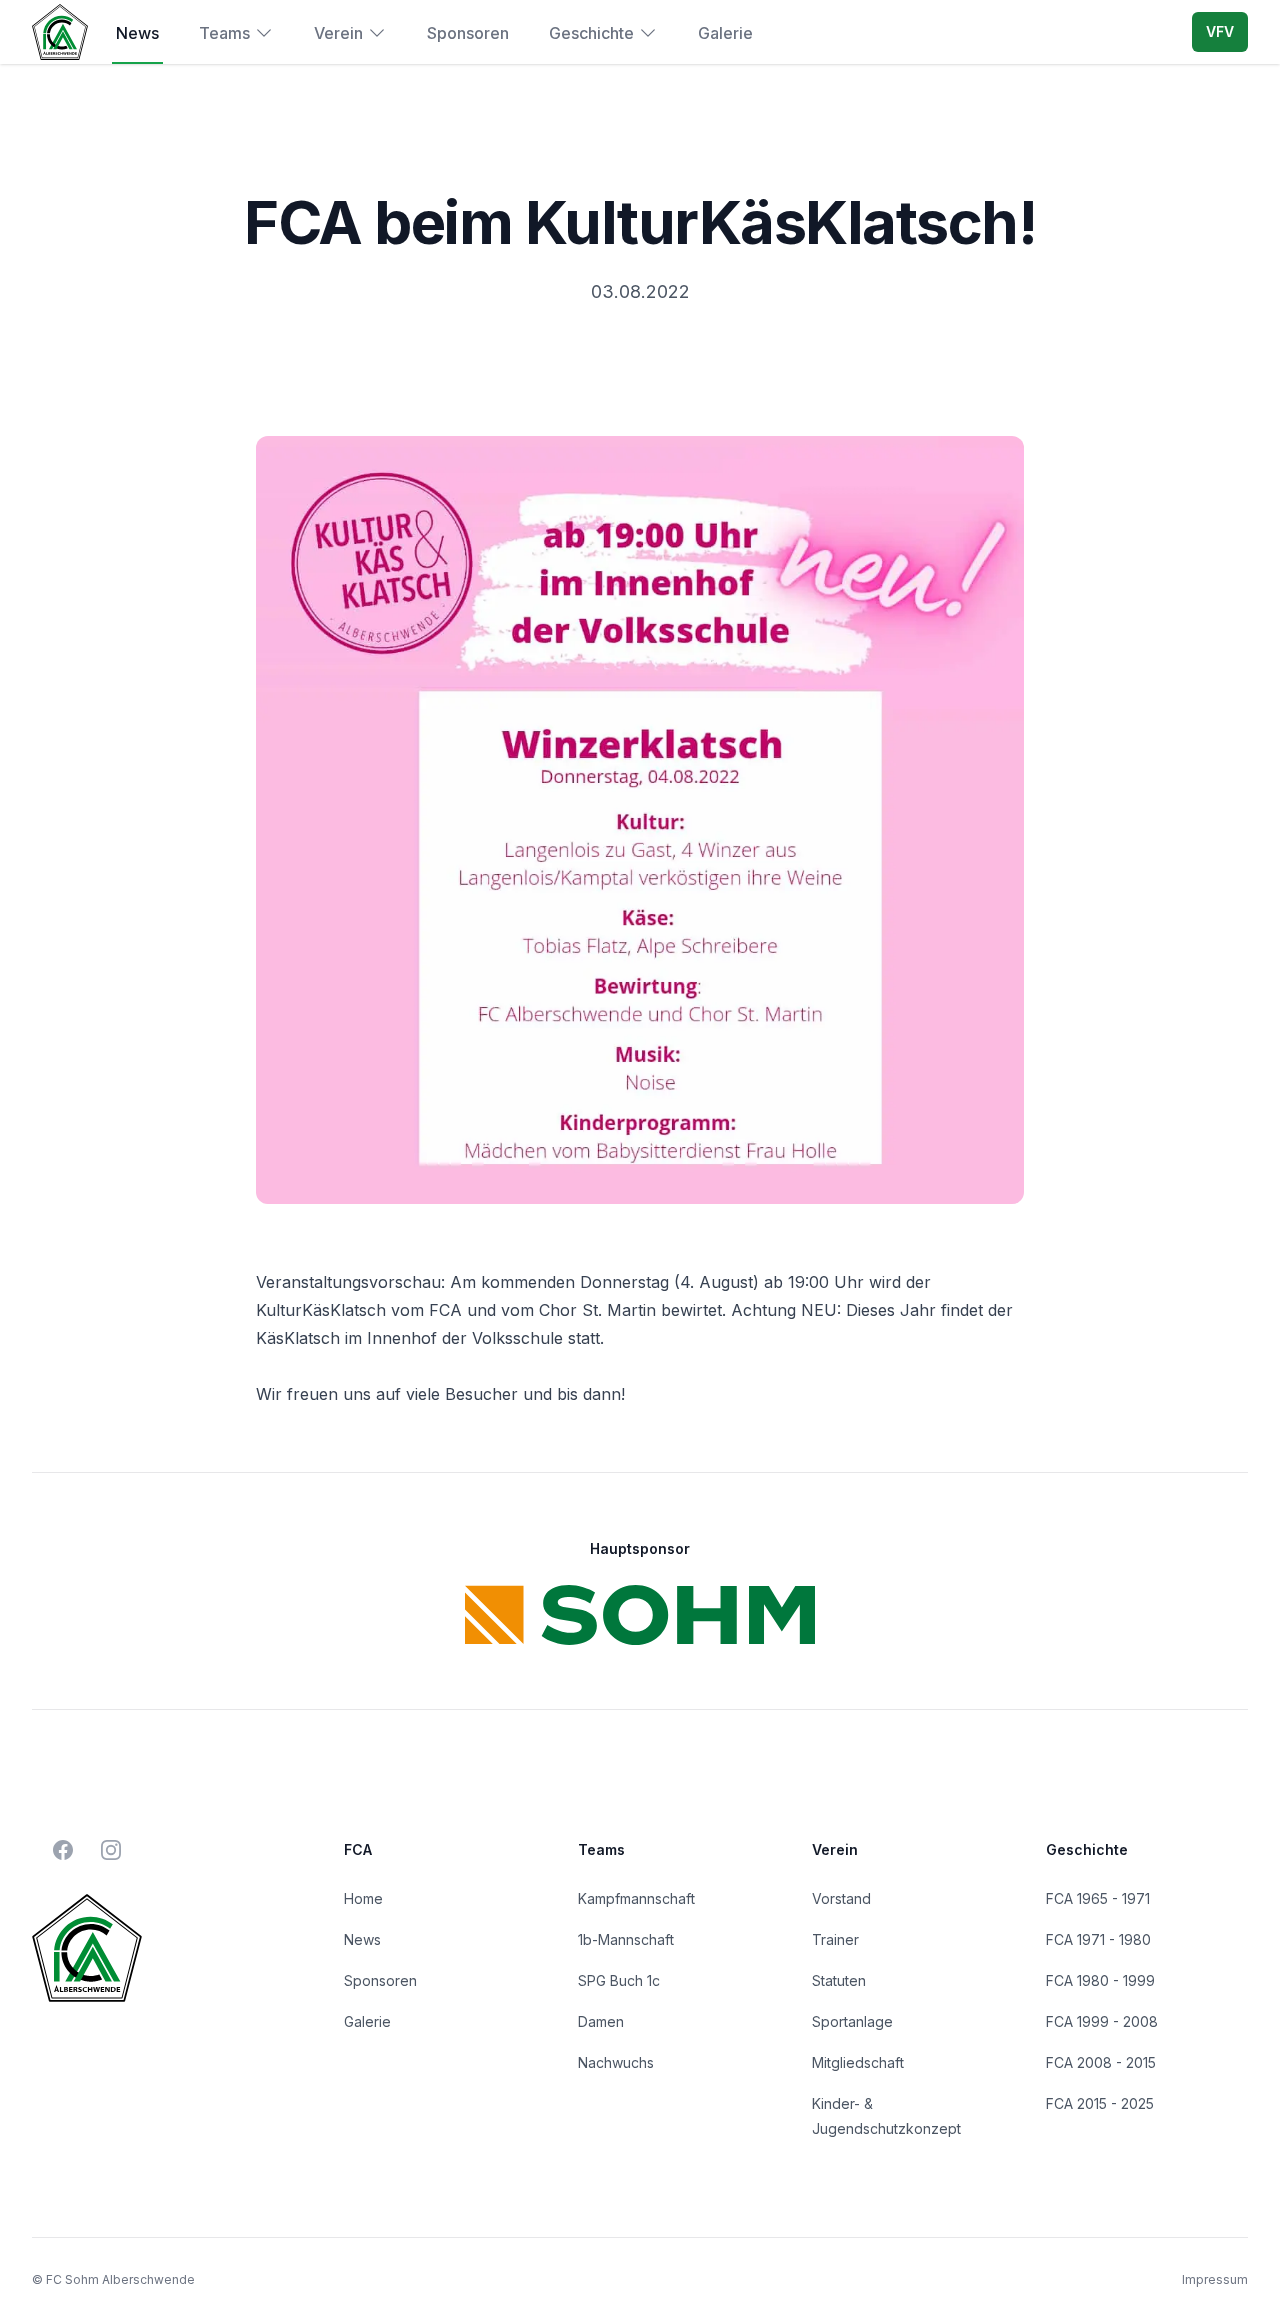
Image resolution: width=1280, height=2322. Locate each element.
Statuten (839, 1980)
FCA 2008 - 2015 (1101, 2062)
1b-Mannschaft (626, 1939)
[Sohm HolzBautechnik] (640, 1615)
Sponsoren (468, 33)
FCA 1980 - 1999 (1100, 1980)
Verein (338, 33)
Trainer (835, 1939)
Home (363, 1898)
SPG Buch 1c (619, 1980)
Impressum (1215, 2279)
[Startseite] (60, 31)
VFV (1220, 31)
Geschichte (591, 33)
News (137, 33)
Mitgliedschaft (858, 2062)
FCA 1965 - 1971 (1098, 1898)
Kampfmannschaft (636, 1898)
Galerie (725, 33)
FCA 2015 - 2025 (1100, 2103)
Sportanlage (852, 2021)
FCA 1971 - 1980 (1098, 1939)
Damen (601, 2021)
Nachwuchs (616, 2062)
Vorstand (841, 1898)
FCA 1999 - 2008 (1102, 2021)
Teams (224, 33)
